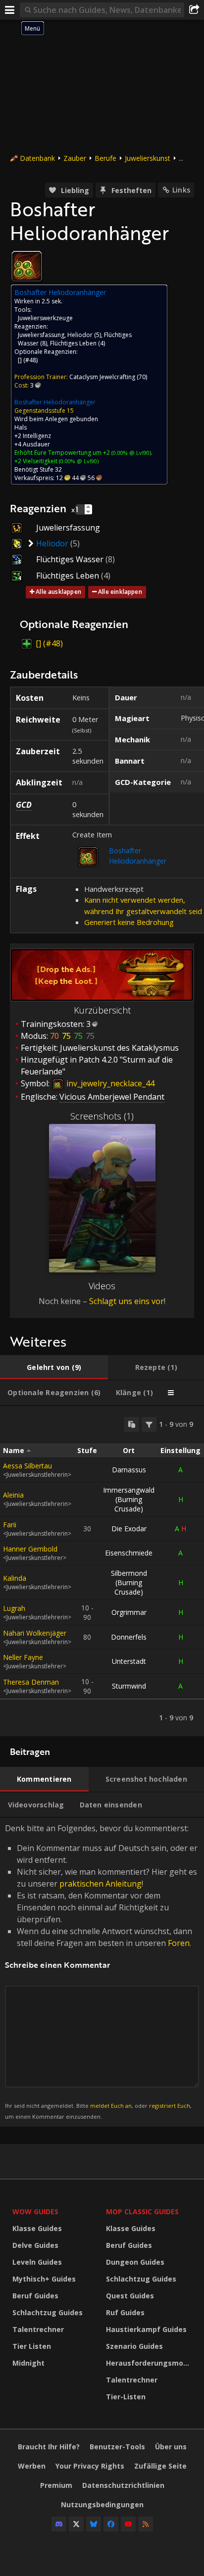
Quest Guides (130, 2296)
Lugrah (14, 1608)
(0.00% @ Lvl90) (130, 453)
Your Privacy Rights (90, 2466)
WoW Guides (35, 2211)
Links (181, 190)
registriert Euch (170, 2106)
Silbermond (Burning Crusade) (129, 1582)
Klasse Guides (37, 2228)
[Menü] (10, 10)
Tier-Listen (126, 2397)
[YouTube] (128, 2524)
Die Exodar (129, 1529)
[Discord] (59, 2524)
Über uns (171, 2447)
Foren (179, 1943)
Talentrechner (38, 2329)
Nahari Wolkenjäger (35, 1633)
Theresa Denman (31, 1682)
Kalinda (15, 1578)
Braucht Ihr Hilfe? (49, 2447)
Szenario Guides (134, 2346)
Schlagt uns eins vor (127, 1301)
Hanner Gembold (30, 1549)
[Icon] (27, 266)
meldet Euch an (111, 2106)
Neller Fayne (23, 1657)
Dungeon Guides (135, 2262)
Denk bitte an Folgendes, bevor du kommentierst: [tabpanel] (101, 1971)
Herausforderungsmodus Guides (150, 2363)
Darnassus (129, 1470)
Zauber (75, 158)
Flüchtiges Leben (73, 343)
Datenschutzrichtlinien (123, 2485)
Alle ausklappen (58, 592)
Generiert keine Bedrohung (129, 922)
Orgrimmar (129, 1612)
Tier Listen (32, 2346)
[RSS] (146, 2524)
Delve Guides (35, 2245)
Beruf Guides (35, 2296)
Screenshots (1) (102, 1116)
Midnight (28, 2363)
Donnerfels (129, 1637)
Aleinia (13, 1495)
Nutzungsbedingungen (102, 2504)
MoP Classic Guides (142, 2211)
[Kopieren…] (132, 1424)
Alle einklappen (120, 592)
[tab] (54, 1367)
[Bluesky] (94, 2524)
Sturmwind (129, 1686)
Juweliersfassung (41, 335)
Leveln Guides (37, 2262)
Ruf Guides (125, 2312)
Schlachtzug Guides (48, 2312)
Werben (32, 2466)
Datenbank (37, 158)
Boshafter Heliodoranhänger (55, 402)
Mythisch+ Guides (44, 2279)
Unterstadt (129, 1661)
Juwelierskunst (148, 158)
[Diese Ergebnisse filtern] (149, 1424)
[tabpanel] (102, 1571)
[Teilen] (194, 10)
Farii (10, 1525)
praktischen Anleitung (101, 1884)
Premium (56, 2485)
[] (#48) (28, 360)
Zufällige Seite (160, 2466)
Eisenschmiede (129, 1553)
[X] (76, 2524)
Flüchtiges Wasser (70, 559)
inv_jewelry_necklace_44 (109, 1083)
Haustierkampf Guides (146, 2329)
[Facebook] (111, 2524)
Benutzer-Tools (117, 2447)
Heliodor (80, 335)
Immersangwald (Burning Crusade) (129, 1499)
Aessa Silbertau (27, 1466)
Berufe (105, 158)
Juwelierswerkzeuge (45, 318)
